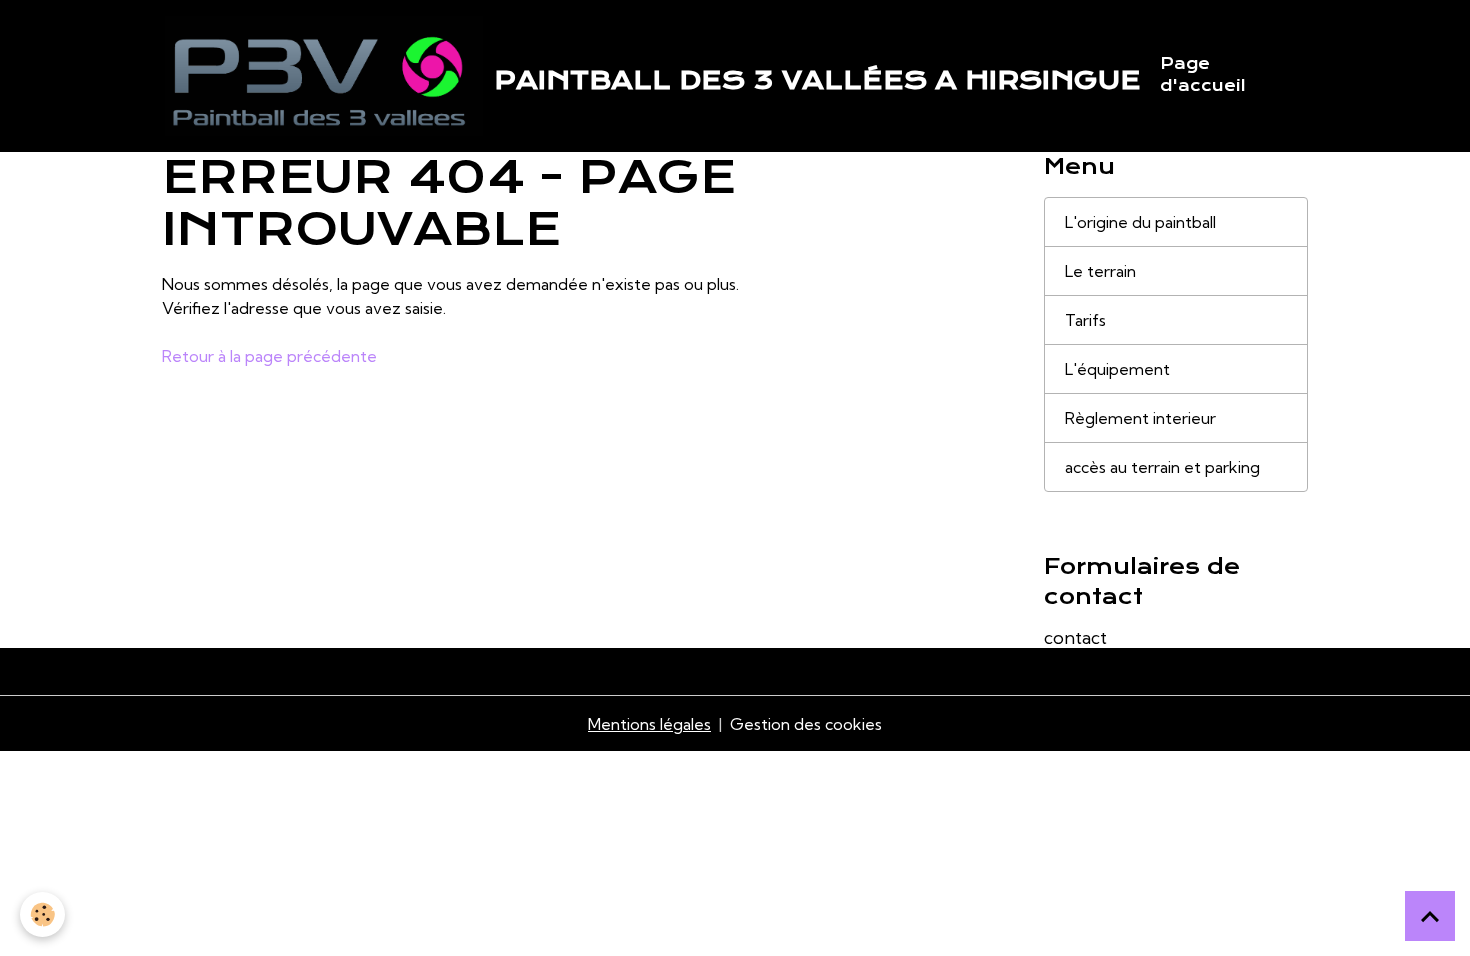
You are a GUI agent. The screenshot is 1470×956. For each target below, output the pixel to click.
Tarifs (1085, 320)
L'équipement (1117, 369)
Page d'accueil (1203, 75)
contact (1075, 637)
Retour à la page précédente (269, 356)
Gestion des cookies (806, 724)
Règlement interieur (1140, 418)
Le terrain (1100, 271)
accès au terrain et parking (1162, 467)
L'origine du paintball (1140, 222)
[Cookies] (42, 914)
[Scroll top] (1430, 916)
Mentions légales (649, 724)
